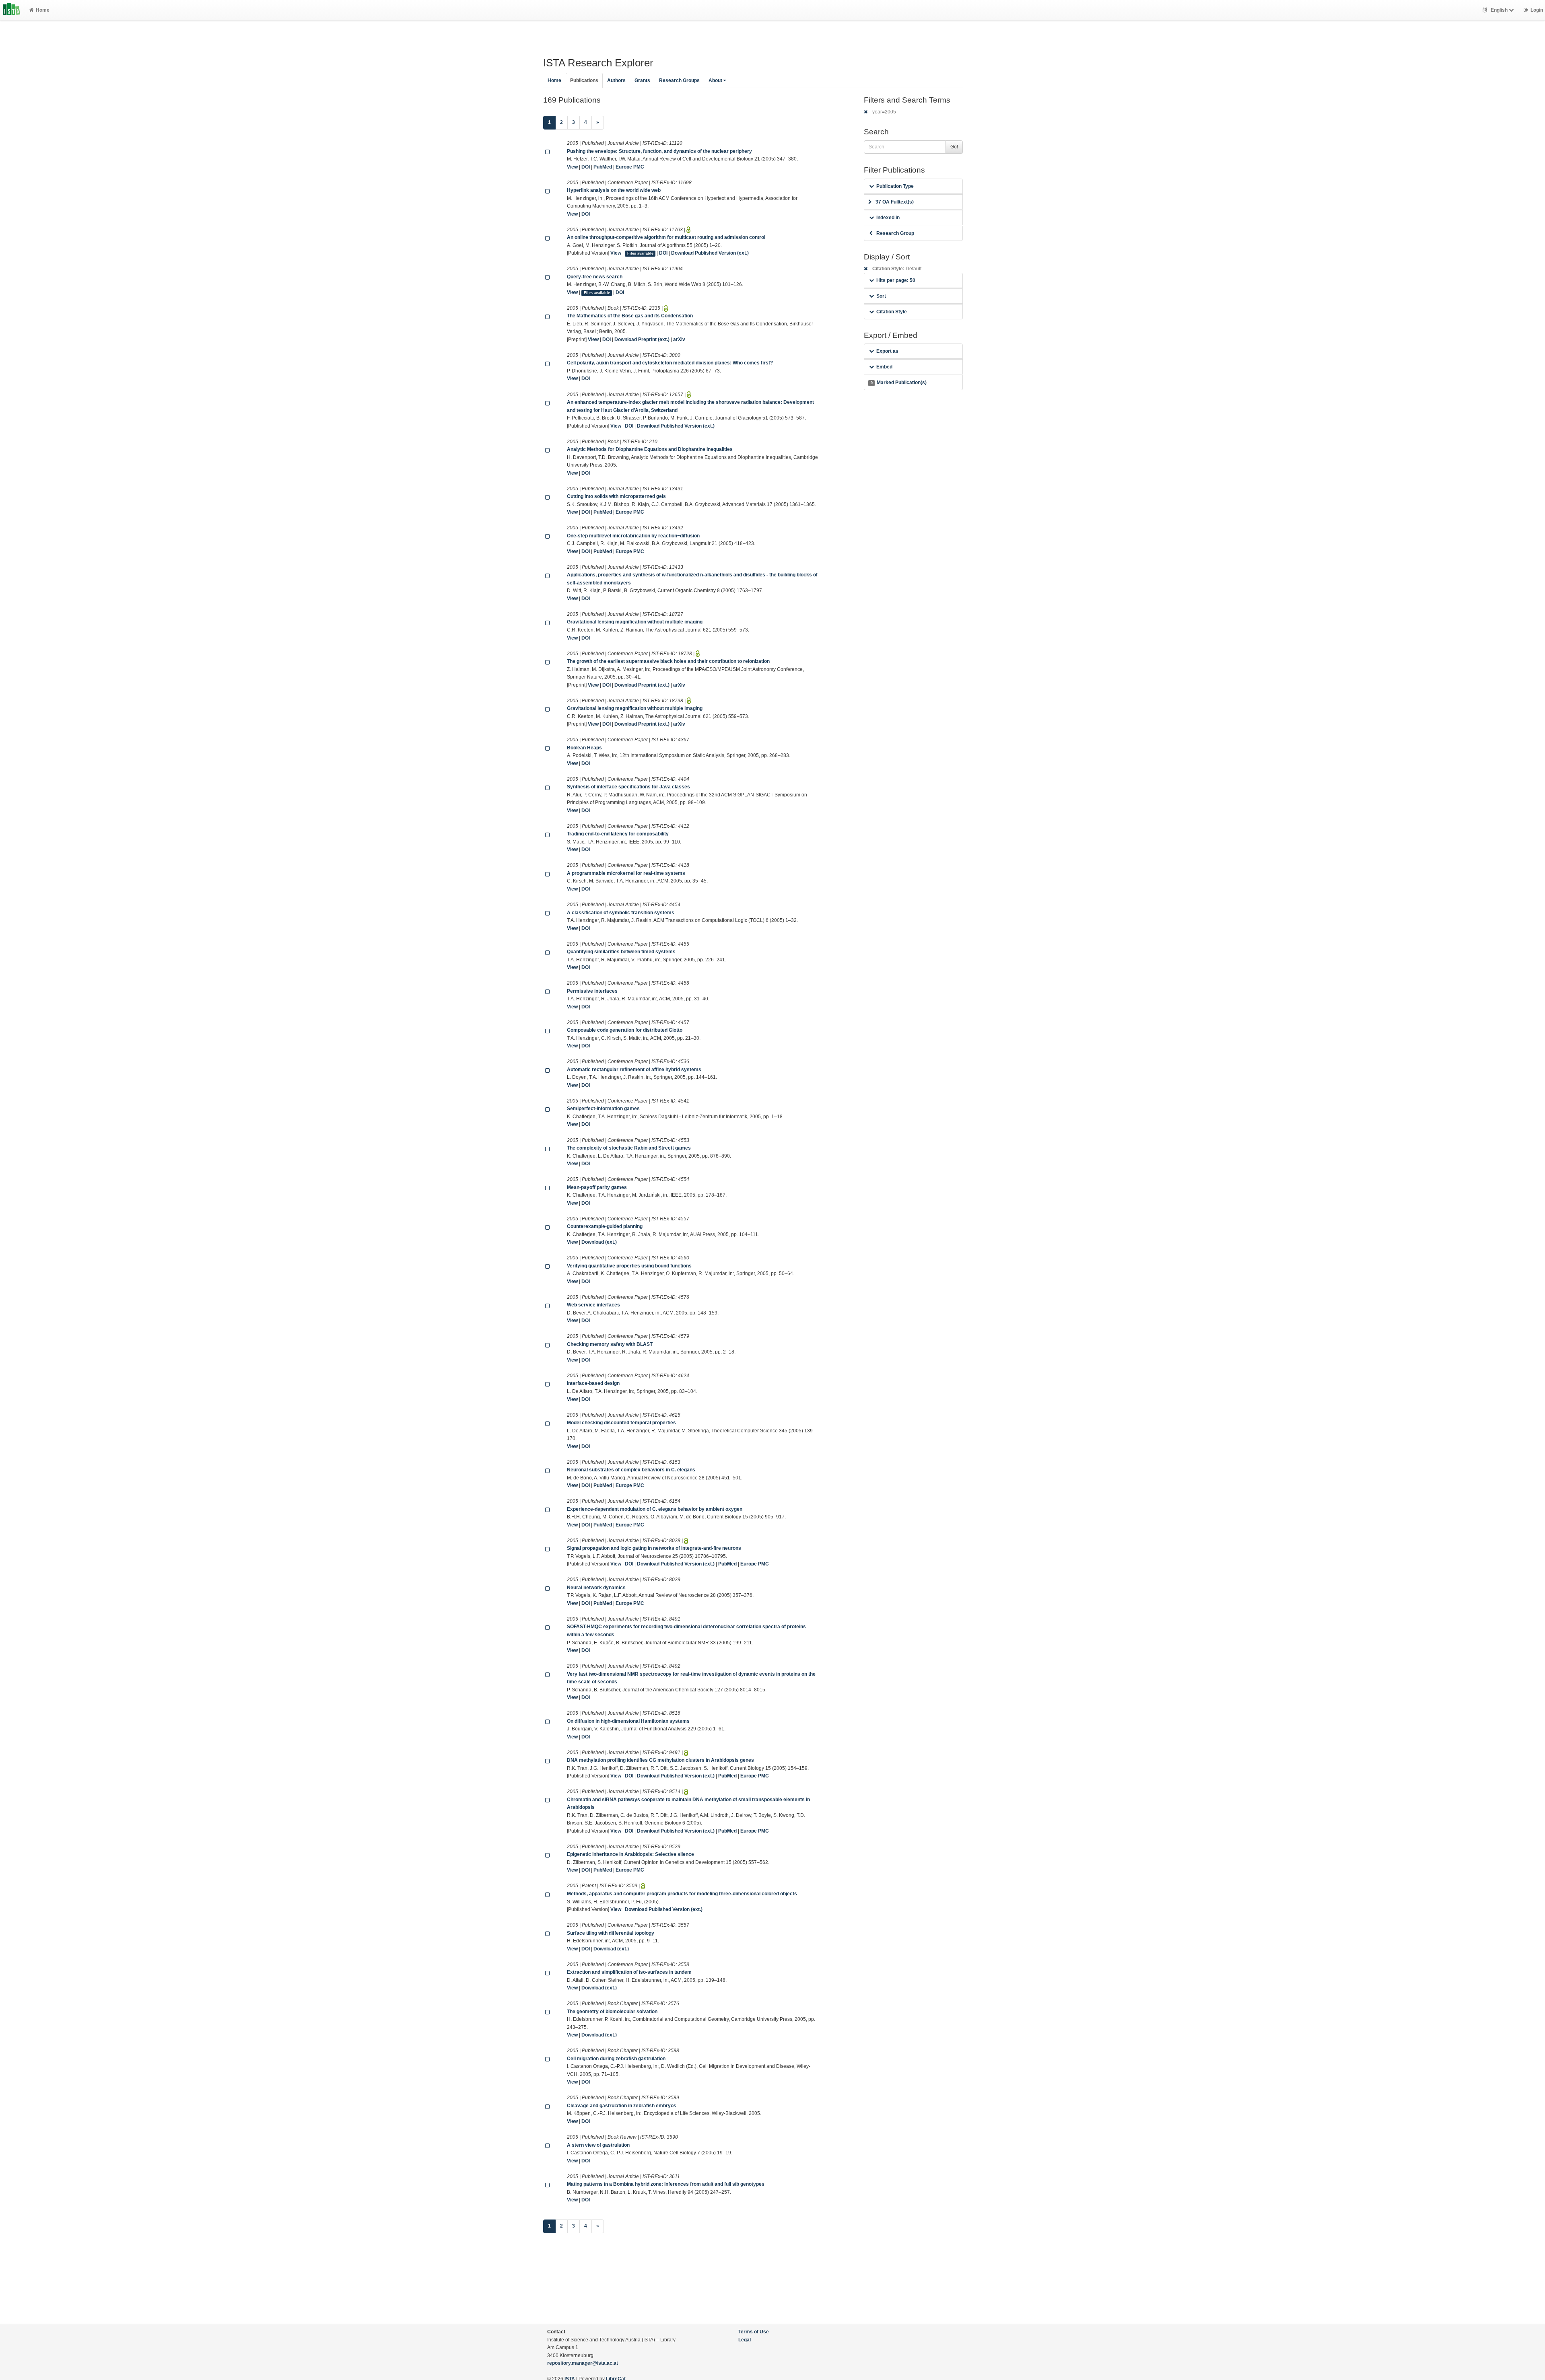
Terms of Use (754, 2332)
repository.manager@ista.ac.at (583, 2363)
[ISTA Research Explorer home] (11, 10)
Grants (642, 80)
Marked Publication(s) (899, 383)
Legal (745, 2340)
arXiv (679, 339)
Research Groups (679, 80)
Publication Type (895, 186)
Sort (881, 296)
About (715, 80)
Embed (884, 367)
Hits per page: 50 (896, 280)
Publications (584, 80)
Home (43, 10)
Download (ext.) (599, 1242)
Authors (616, 80)
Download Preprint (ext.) (642, 339)
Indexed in (888, 218)
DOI (586, 167)
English (1499, 10)
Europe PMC (630, 167)
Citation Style (892, 312)
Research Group (895, 233)
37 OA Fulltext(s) (895, 202)
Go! (954, 147)
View (572, 167)
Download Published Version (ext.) (710, 253)
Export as (887, 351)
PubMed (603, 167)
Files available (640, 253)
